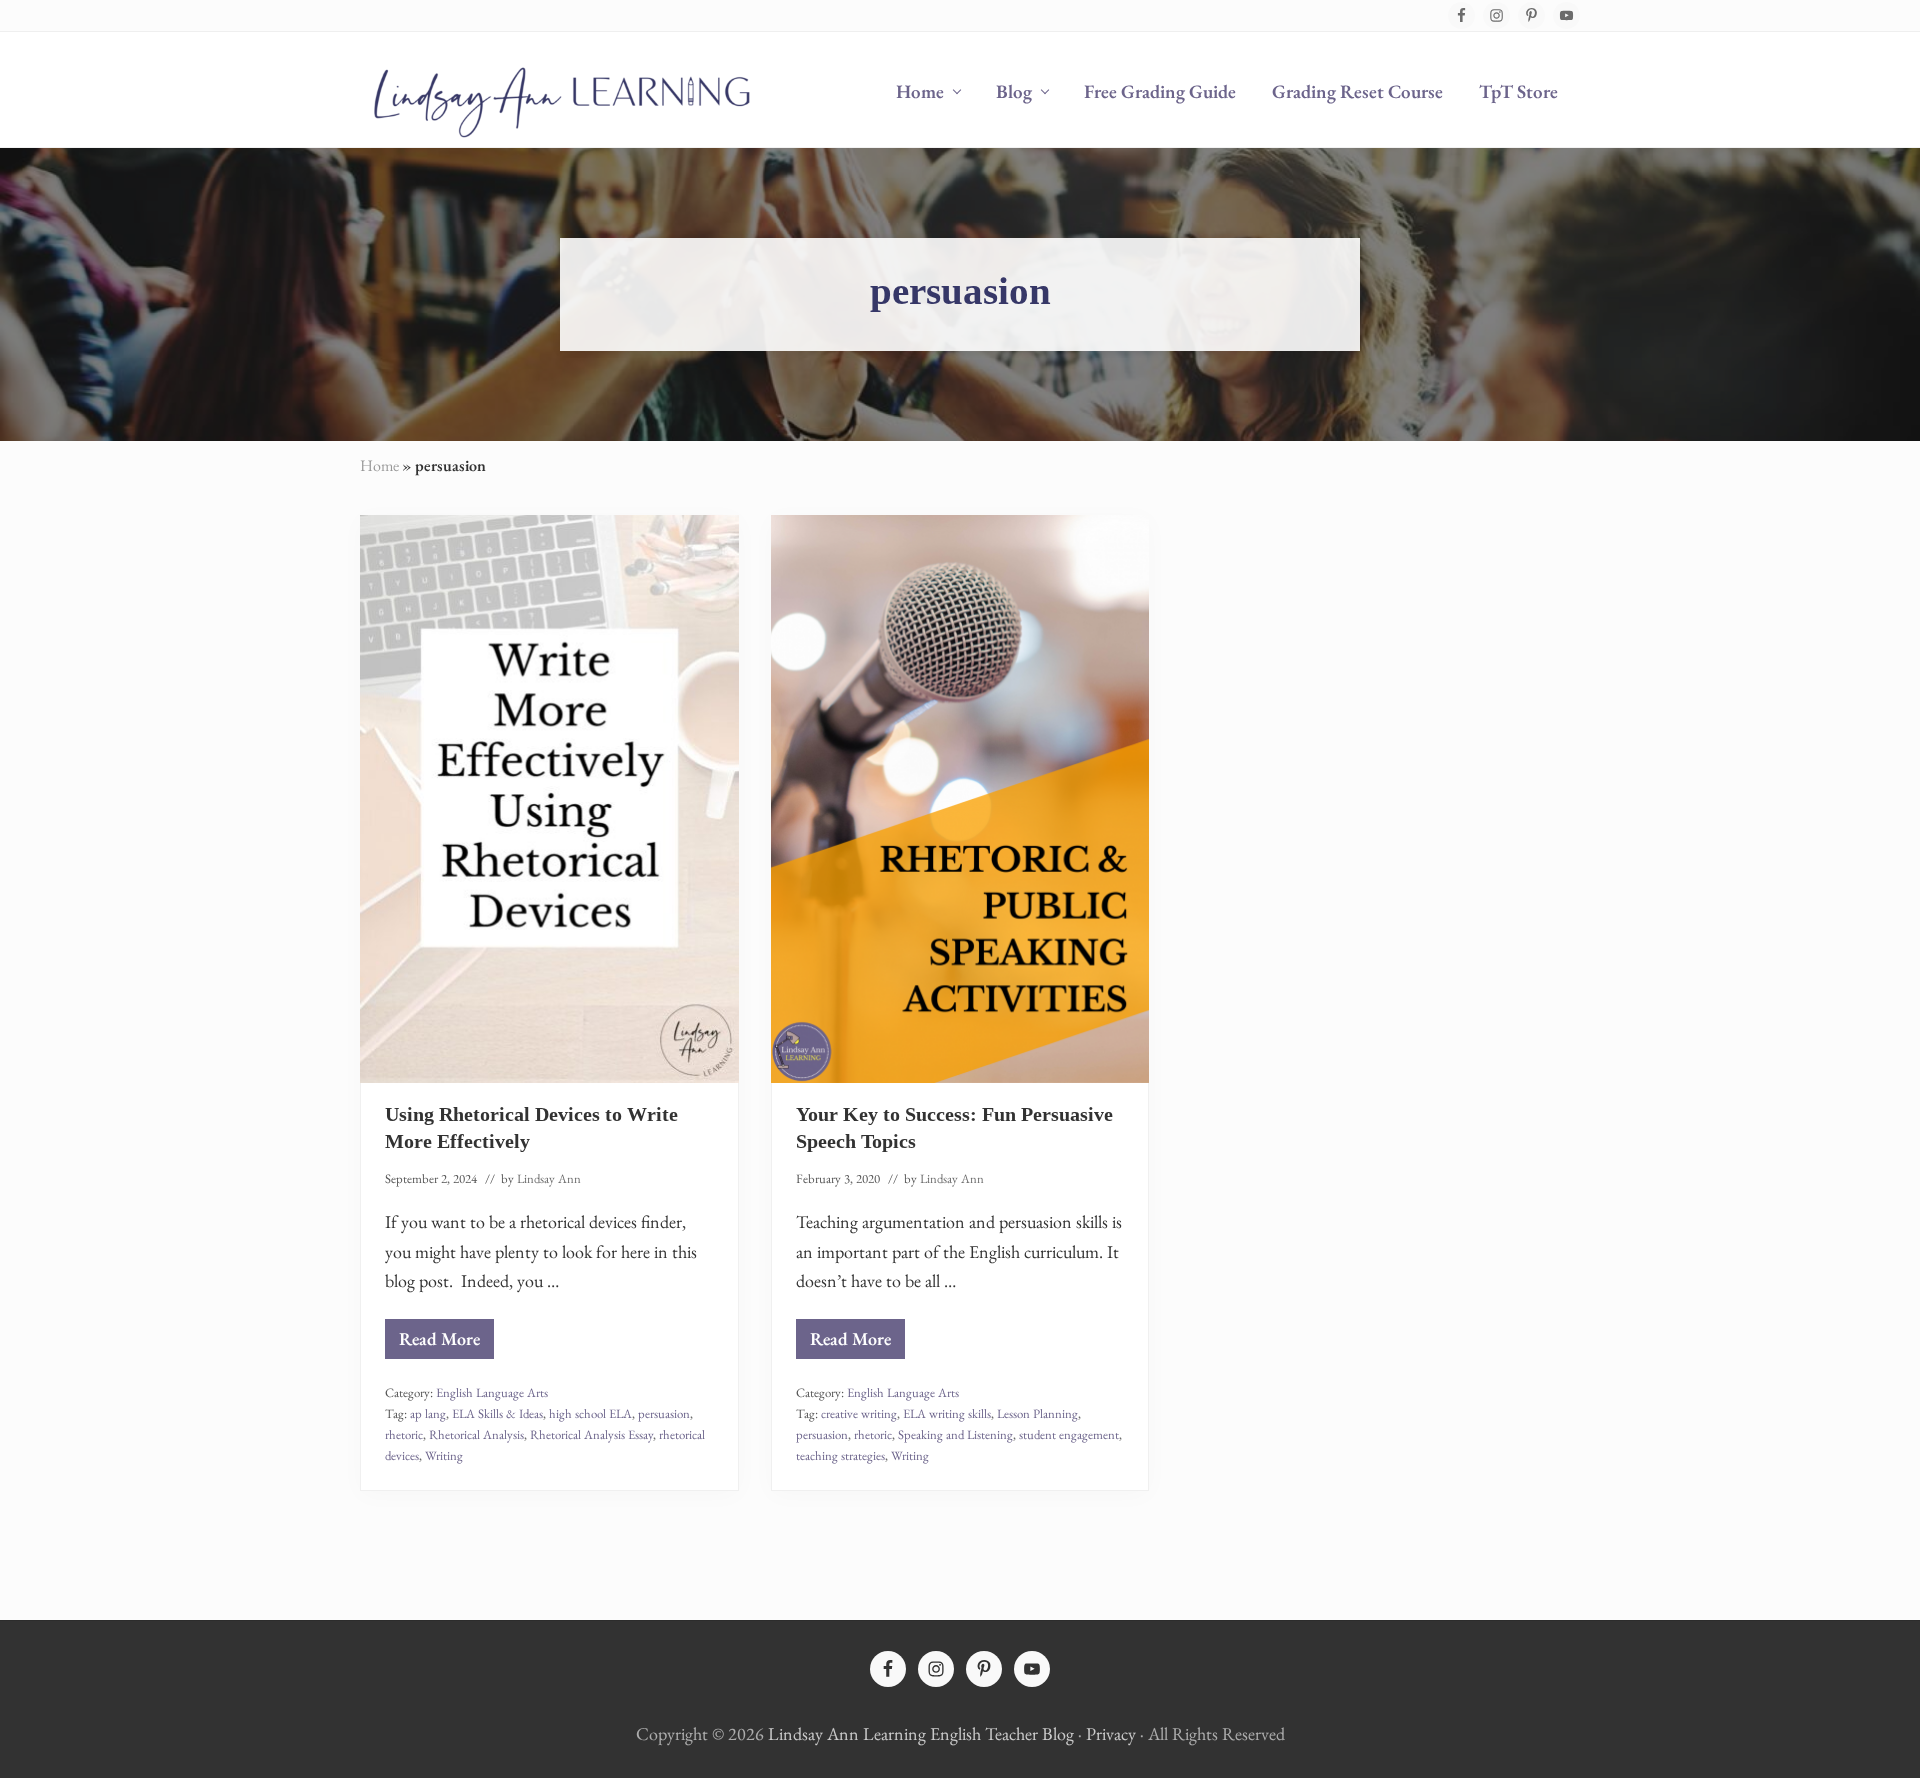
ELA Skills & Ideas (497, 1413)
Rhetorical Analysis (476, 1434)
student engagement (1069, 1434)
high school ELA (590, 1413)
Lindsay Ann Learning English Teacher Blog (921, 1733)
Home (379, 465)
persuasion (664, 1413)
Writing (444, 1455)
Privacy (1111, 1733)
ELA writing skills (947, 1413)
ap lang (428, 1413)
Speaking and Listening (955, 1434)
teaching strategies (840, 1455)
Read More (439, 1343)
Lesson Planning (1037, 1413)
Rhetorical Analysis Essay (591, 1434)
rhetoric (404, 1434)
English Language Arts (492, 1392)
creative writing (859, 1413)
